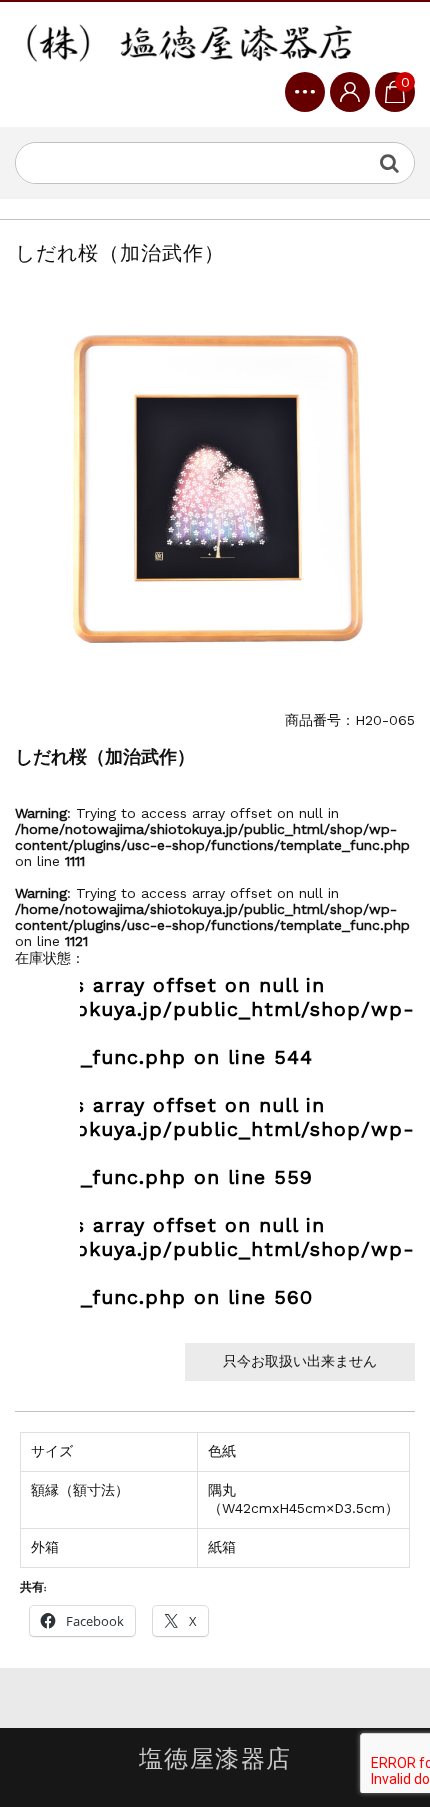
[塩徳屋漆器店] (190, 44)
